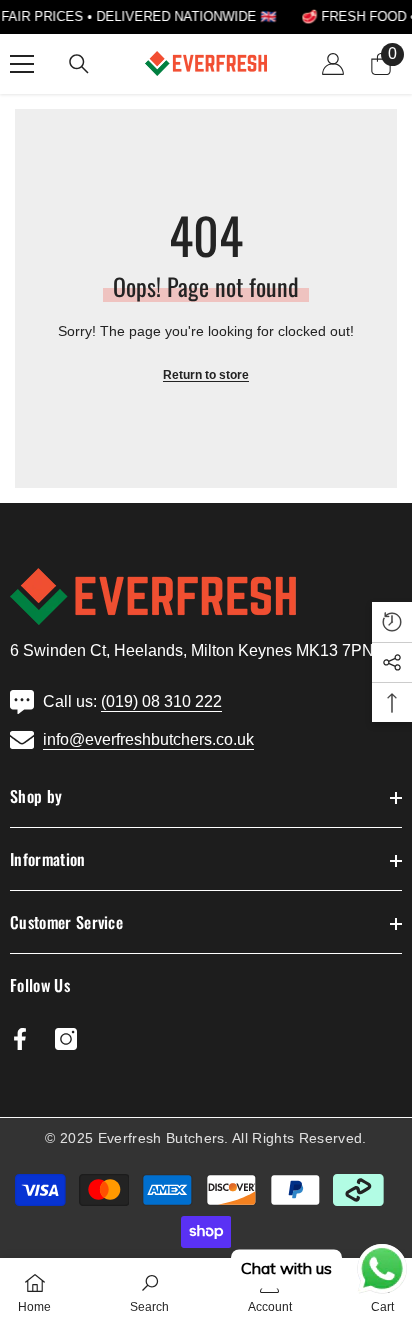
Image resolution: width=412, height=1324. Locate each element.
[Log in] (333, 64)
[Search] (79, 64)
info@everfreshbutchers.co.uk (148, 739)
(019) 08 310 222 (161, 701)
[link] (149, 1291)
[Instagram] (66, 1039)
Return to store (206, 375)
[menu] (22, 64)
